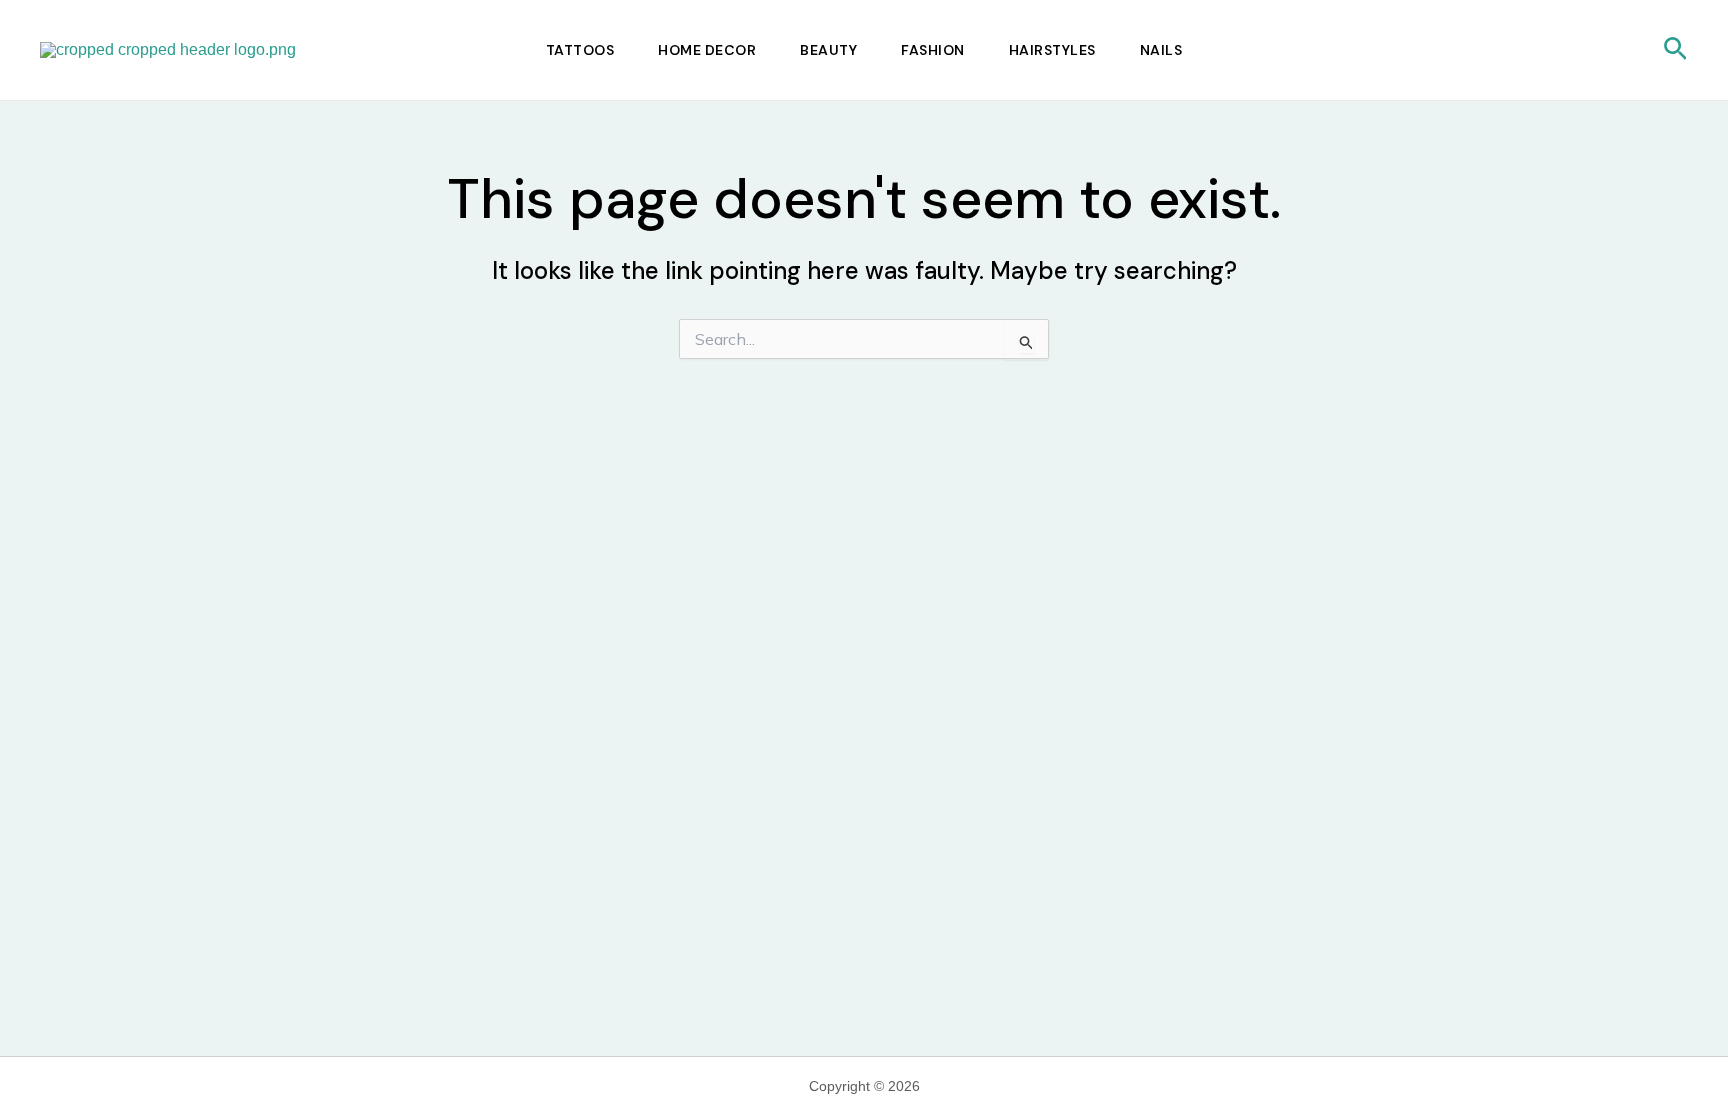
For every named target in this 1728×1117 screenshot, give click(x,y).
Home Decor (707, 50)
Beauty (828, 50)
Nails (1161, 50)
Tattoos (580, 50)
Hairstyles (1052, 50)
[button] (1675, 50)
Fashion (933, 50)
